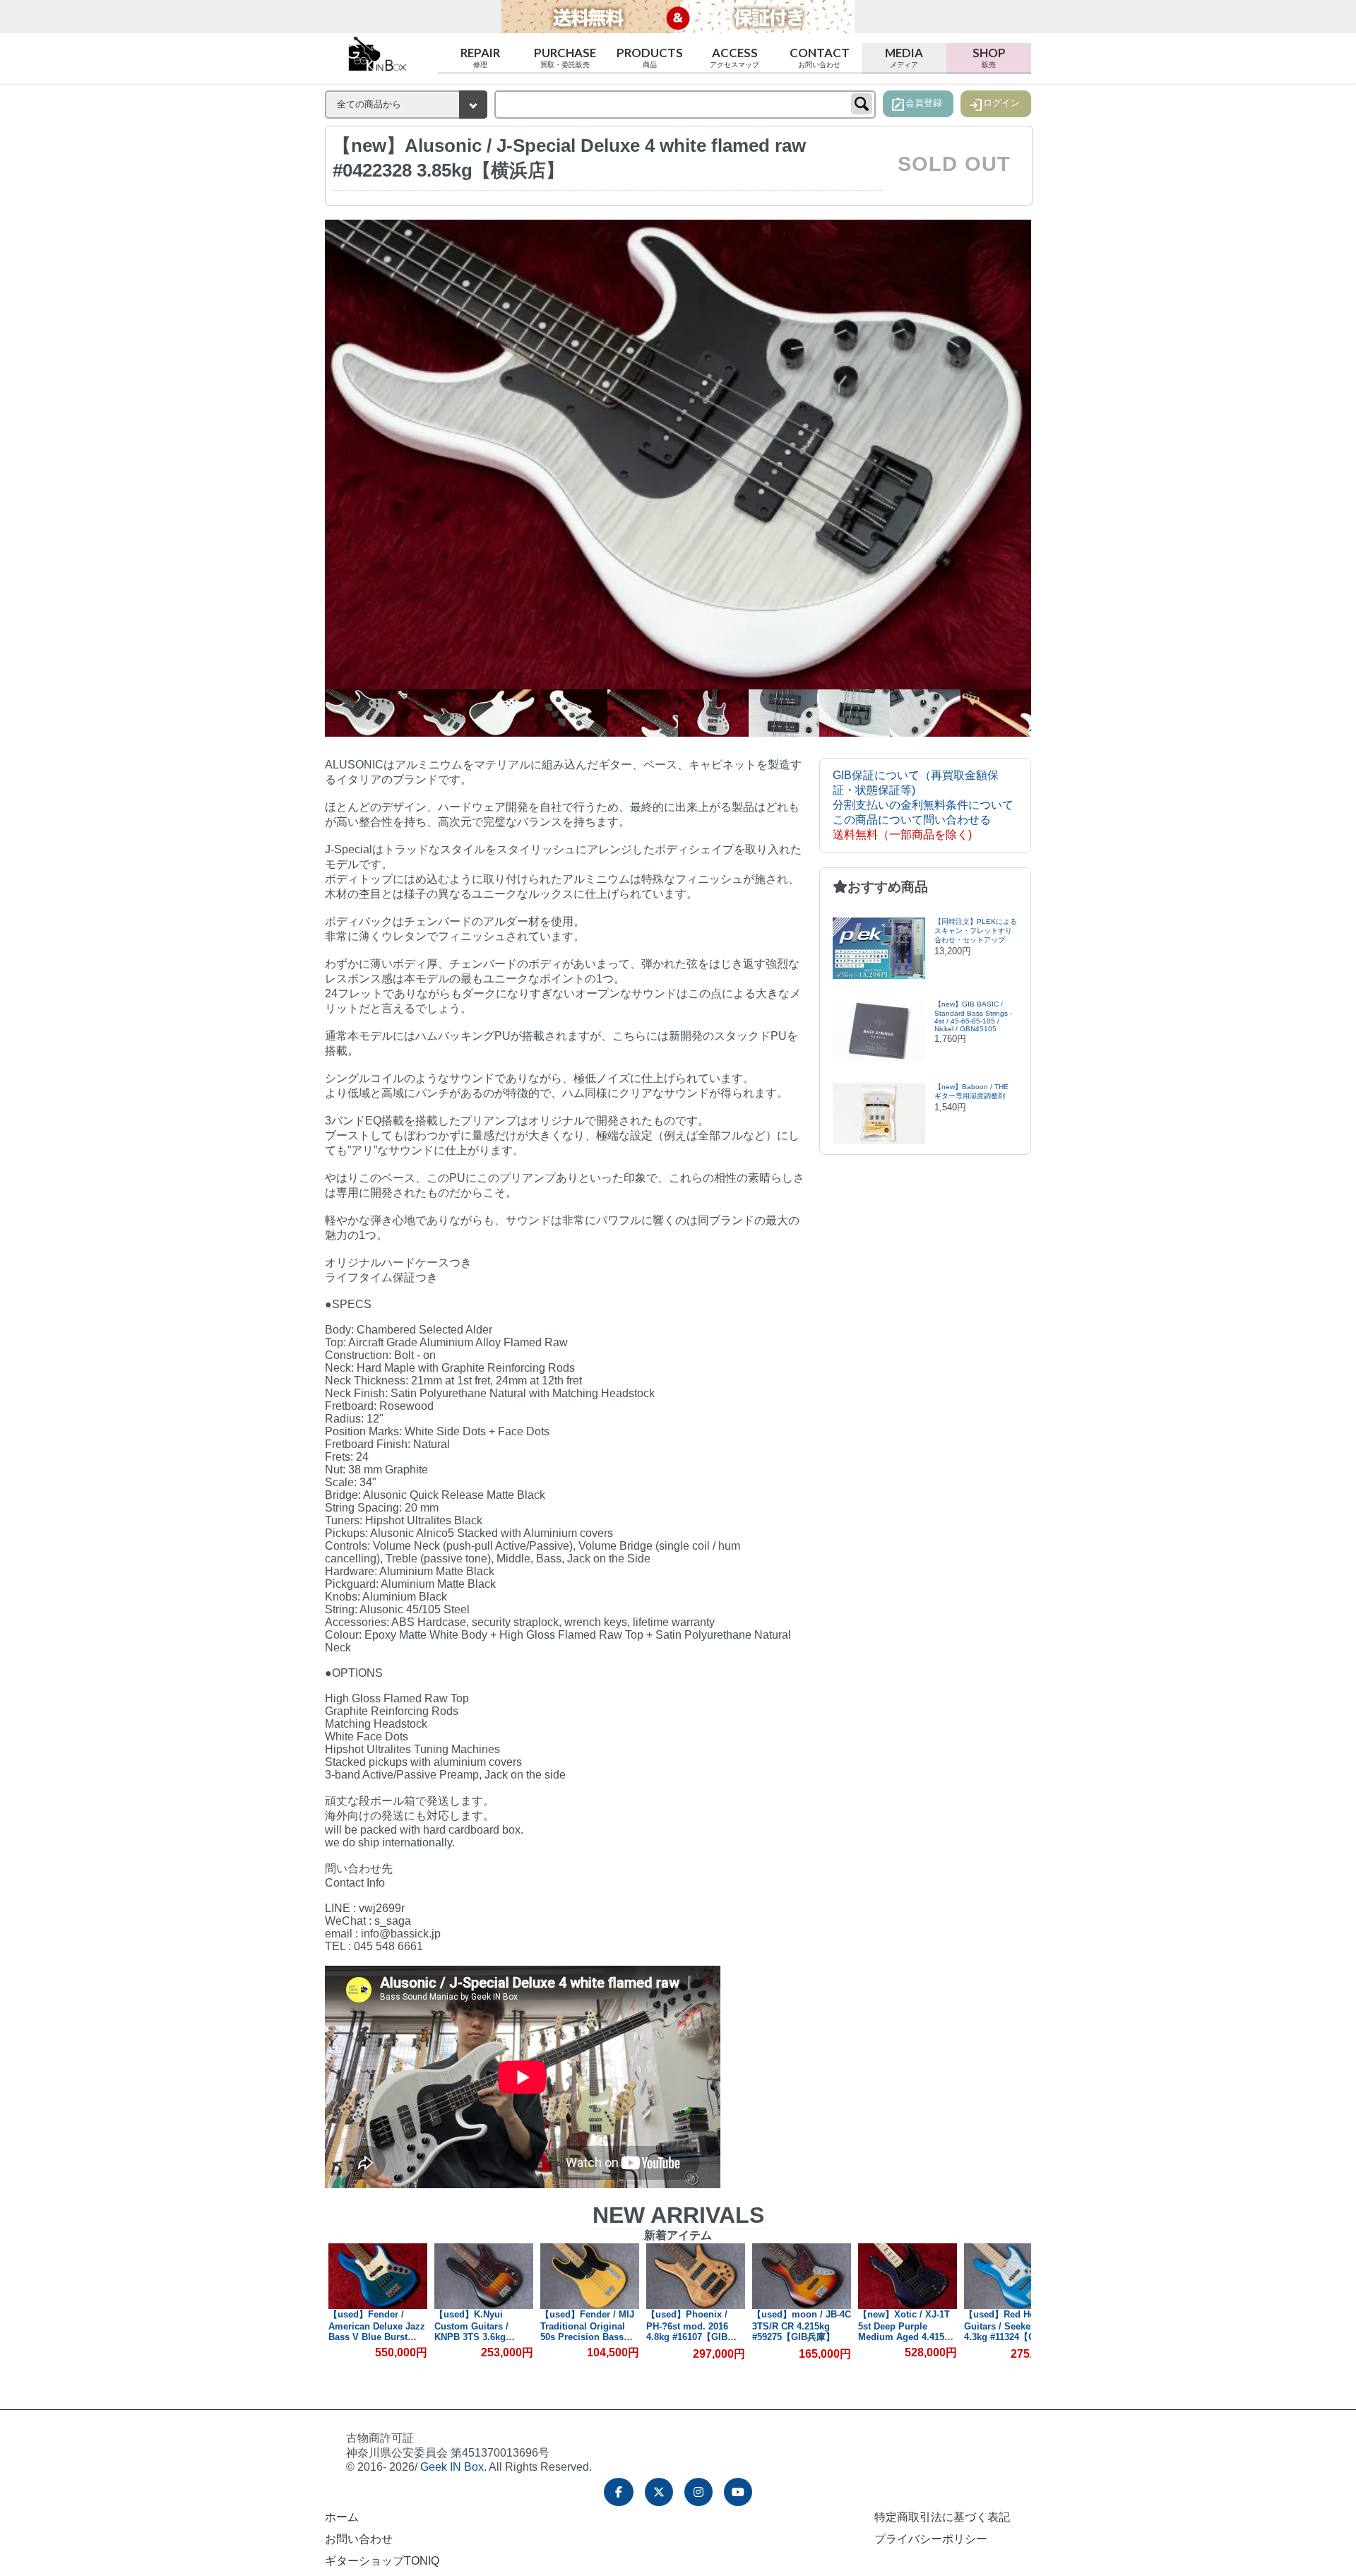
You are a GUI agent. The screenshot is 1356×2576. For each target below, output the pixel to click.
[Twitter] (659, 2492)
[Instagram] (698, 2492)
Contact (820, 56)
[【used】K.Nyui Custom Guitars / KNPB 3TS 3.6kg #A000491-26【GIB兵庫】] (378, 2276)
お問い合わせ (359, 2539)
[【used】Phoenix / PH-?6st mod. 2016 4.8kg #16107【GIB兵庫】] (590, 2276)
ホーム (342, 2517)
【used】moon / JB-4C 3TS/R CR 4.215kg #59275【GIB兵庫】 (696, 2326)
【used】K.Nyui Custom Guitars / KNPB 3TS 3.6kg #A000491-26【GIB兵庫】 (373, 2337)
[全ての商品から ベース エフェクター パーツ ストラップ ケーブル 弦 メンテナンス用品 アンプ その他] (406, 105)
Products (650, 56)
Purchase (565, 56)
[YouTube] (738, 2492)
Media (904, 56)
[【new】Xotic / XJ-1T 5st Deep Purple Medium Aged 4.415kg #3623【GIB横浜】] (802, 2276)
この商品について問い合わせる (912, 820)
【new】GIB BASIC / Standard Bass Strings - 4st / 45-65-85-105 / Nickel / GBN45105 (973, 1016)
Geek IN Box (452, 2467)
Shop (989, 56)
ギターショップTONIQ (382, 2561)
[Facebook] (619, 2492)
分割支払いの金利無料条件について (923, 805)
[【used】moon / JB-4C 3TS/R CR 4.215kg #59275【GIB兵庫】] (696, 2276)
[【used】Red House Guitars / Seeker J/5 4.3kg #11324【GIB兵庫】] (908, 2276)
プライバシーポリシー (931, 2539)
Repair (480, 56)
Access (734, 56)
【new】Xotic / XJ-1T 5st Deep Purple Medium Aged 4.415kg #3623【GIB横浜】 (801, 2331)
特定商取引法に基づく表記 (942, 2517)
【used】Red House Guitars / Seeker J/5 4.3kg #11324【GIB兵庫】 (903, 2332)
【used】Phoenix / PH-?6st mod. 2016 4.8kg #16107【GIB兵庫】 (585, 2332)
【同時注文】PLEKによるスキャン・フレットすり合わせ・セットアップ (976, 931)
